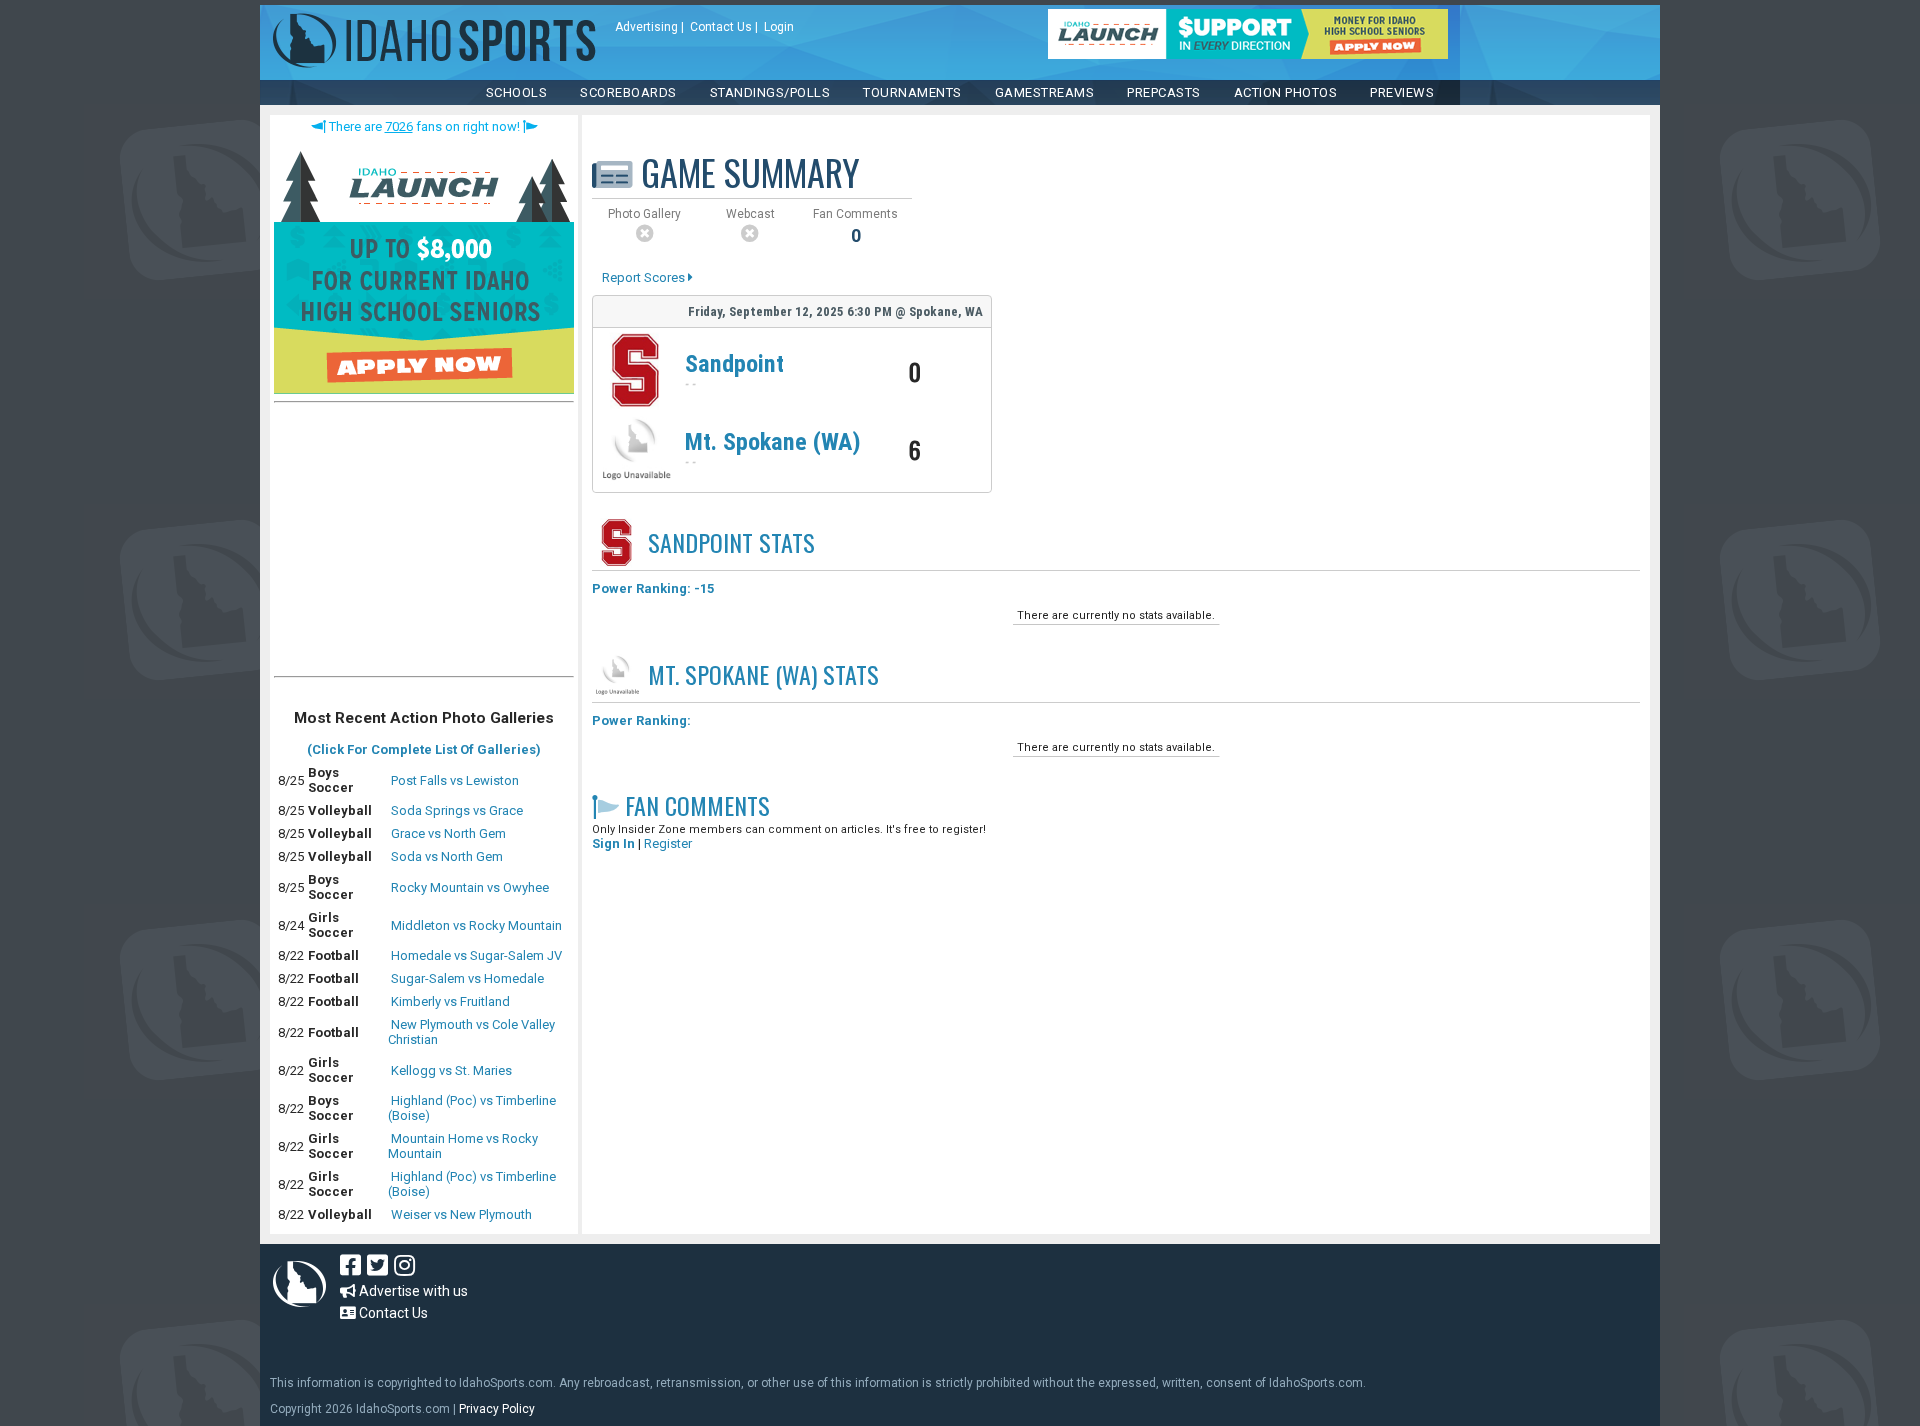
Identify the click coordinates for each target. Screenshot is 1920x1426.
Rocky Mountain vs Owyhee (470, 887)
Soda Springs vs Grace (457, 810)
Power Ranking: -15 (653, 588)
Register (668, 843)
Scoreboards (628, 92)
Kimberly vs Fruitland (450, 1001)
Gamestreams (1045, 92)
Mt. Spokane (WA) (773, 442)
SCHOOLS (517, 92)
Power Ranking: (641, 720)
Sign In (613, 843)
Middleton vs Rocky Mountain (476, 925)
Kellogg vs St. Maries (451, 1070)
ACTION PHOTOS (1286, 92)
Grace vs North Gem (448, 833)
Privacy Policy (497, 1409)
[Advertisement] (424, 544)
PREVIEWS (1402, 92)
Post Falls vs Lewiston (455, 780)
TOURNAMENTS (912, 92)
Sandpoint (734, 364)
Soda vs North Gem (447, 856)
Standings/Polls (770, 92)
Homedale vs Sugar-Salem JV (476, 955)
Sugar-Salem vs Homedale (467, 978)
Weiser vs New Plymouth (461, 1214)
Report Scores (645, 277)
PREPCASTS (1164, 92)
